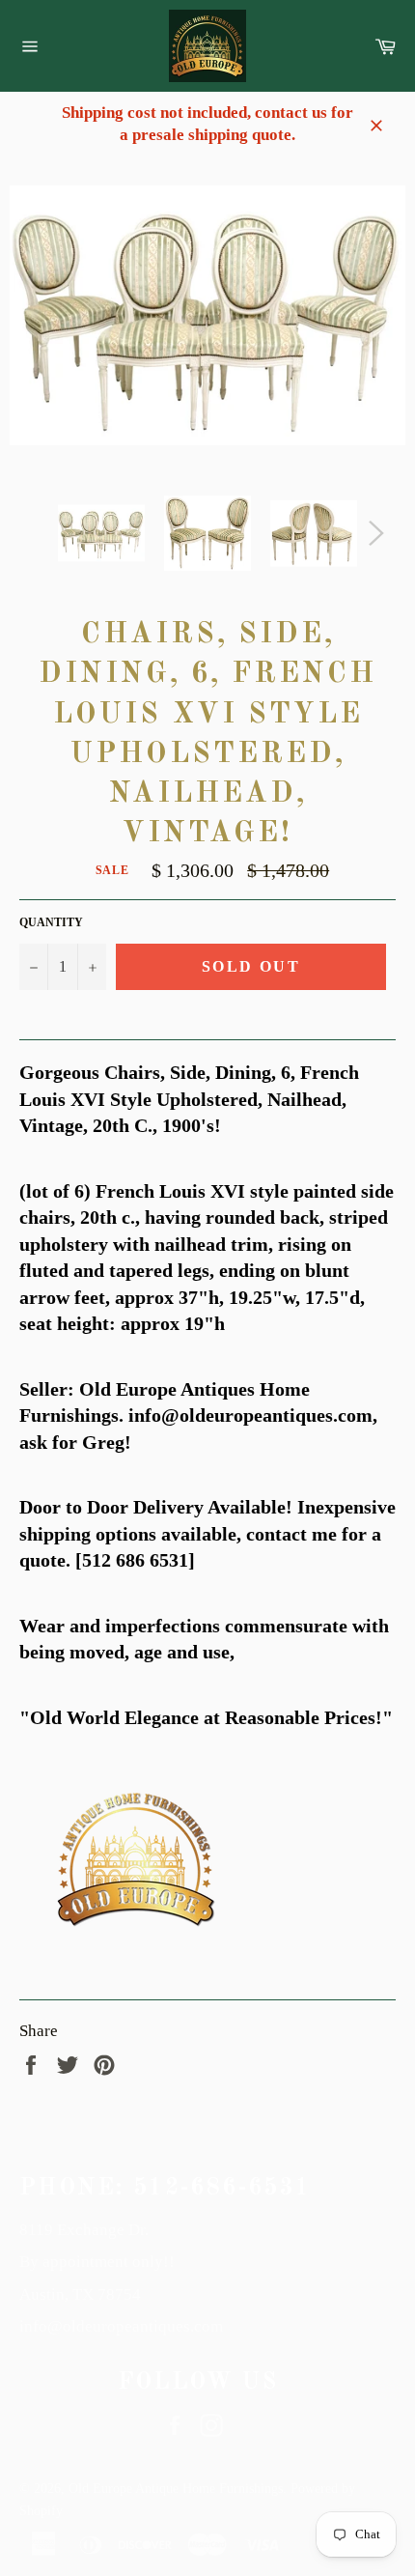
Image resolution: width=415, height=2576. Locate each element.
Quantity (51, 922)
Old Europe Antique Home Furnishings (176, 2489)
